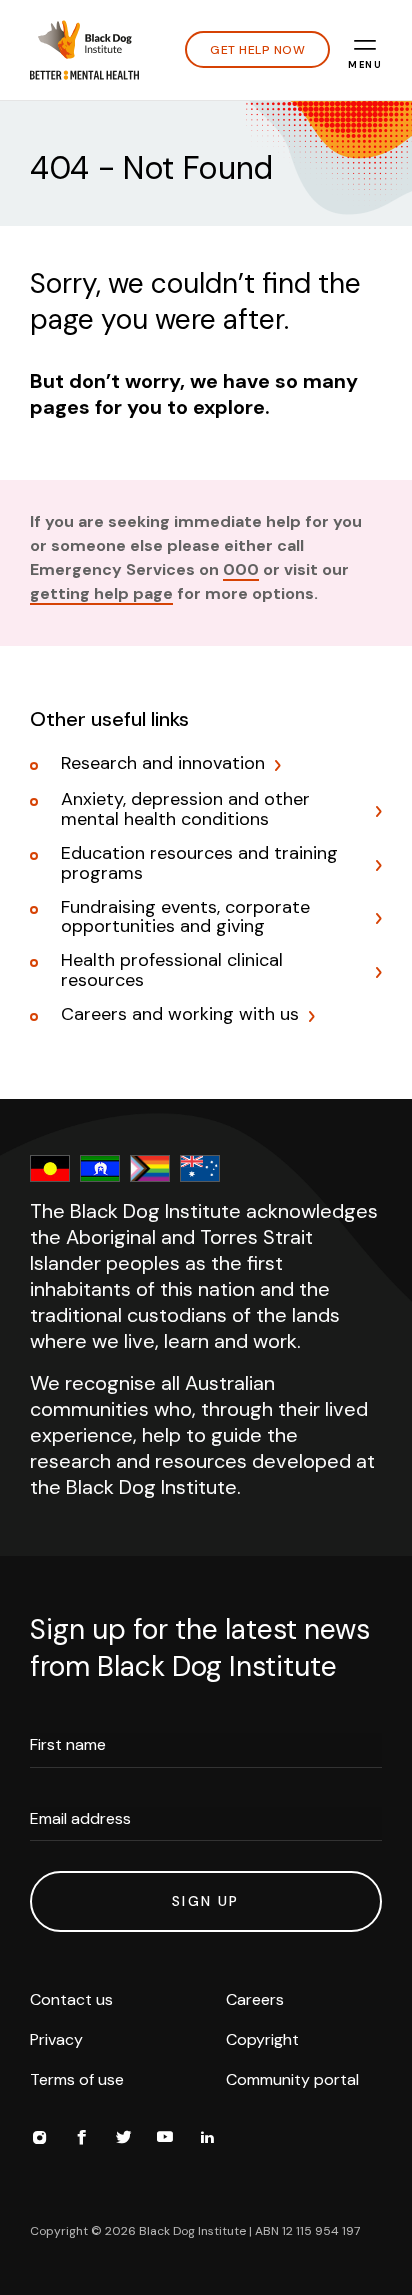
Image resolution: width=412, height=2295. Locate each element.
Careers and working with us (180, 1015)
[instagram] (39, 2140)
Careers (255, 1999)
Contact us (71, 1999)
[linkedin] (207, 2140)
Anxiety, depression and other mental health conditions (185, 810)
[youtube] (165, 2140)
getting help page (101, 593)
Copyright (262, 2039)
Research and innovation (163, 764)
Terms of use (77, 2079)
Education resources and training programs (199, 864)
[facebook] (81, 2140)
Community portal (292, 2079)
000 (241, 569)
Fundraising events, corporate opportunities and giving (185, 918)
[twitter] (123, 2140)
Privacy (56, 2039)
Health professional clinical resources (172, 971)
